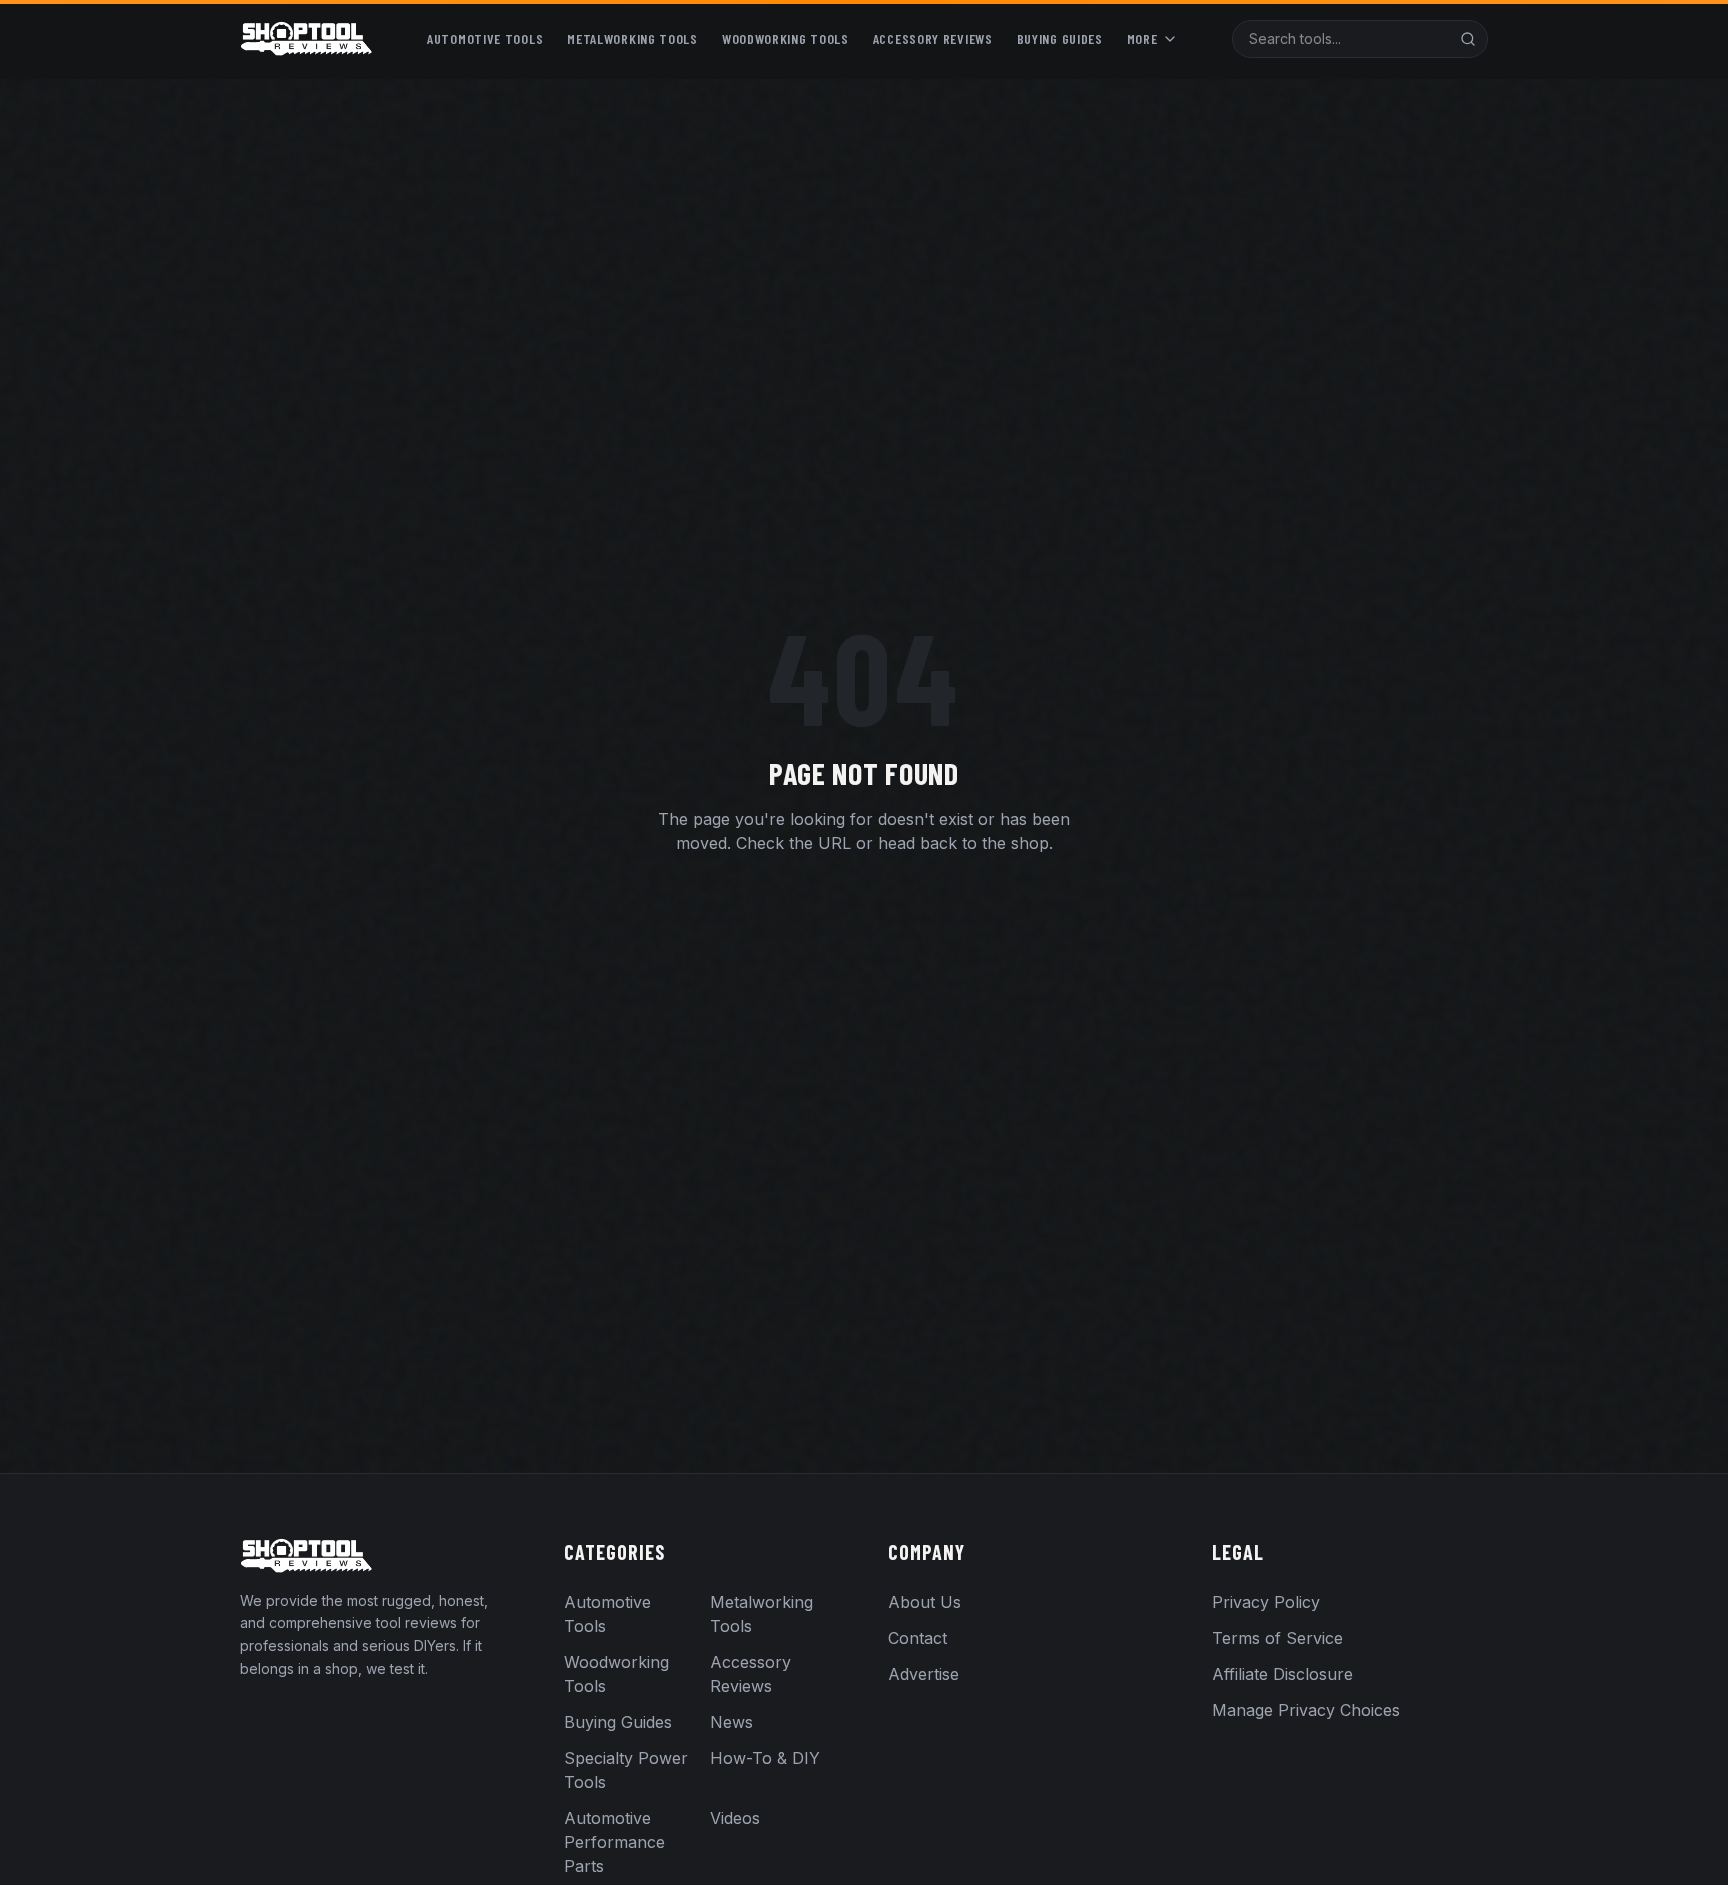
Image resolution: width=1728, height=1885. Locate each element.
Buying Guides (1060, 38)
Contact (917, 1638)
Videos (735, 1818)
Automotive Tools (485, 38)
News (731, 1722)
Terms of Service (1277, 1638)
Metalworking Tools (632, 38)
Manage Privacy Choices (1306, 1710)
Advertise (923, 1674)
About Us (924, 1602)
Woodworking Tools (785, 38)
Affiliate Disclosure (1282, 1674)
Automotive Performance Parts (614, 1842)
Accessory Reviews (933, 38)
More (1142, 38)
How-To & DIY (765, 1758)
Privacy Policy (1266, 1602)
